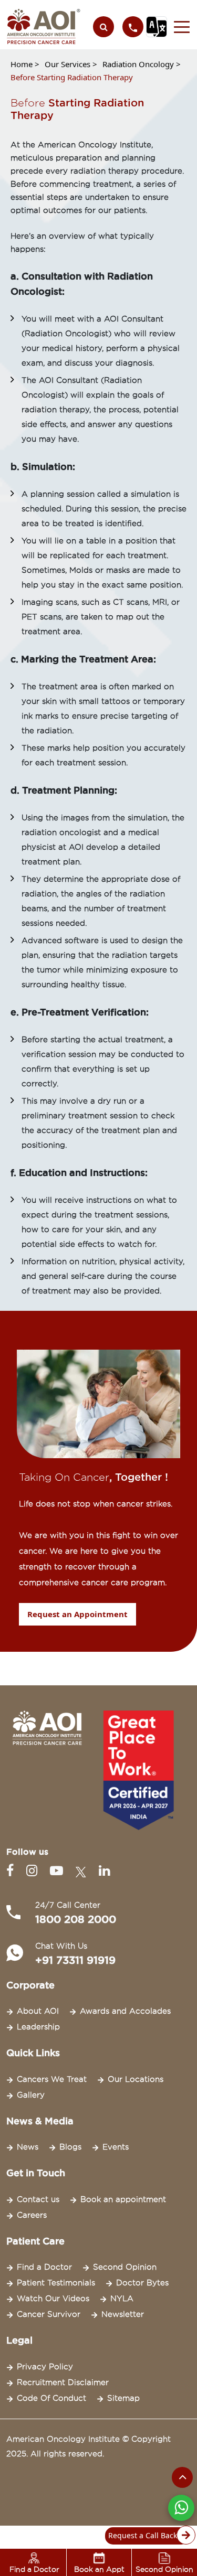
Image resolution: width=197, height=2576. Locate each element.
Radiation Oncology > (142, 64)
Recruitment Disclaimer (63, 2382)
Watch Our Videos (53, 2299)
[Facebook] (12, 1871)
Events (116, 2147)
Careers (32, 2215)
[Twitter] (83, 1871)
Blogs (70, 2147)
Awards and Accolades (125, 2011)
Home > (25, 64)
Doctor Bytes (142, 2283)
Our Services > (71, 64)
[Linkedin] (104, 1871)
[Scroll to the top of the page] (182, 2477)
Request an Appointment (77, 1614)
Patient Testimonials (56, 2283)
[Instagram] (34, 1871)
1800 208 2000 (76, 1919)
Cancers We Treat (52, 2079)
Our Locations (136, 2079)
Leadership (38, 2027)
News (28, 2147)
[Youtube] (59, 1871)
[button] (179, 27)
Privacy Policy (45, 2367)
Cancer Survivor (49, 2314)
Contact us (38, 2199)
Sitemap (123, 2398)
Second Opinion (125, 2267)
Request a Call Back (143, 2535)
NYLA (122, 2299)
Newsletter (123, 2314)
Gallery (31, 2095)
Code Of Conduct (51, 2398)
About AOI (38, 2011)
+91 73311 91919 (75, 1960)
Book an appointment (123, 2199)
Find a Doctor (44, 2267)
